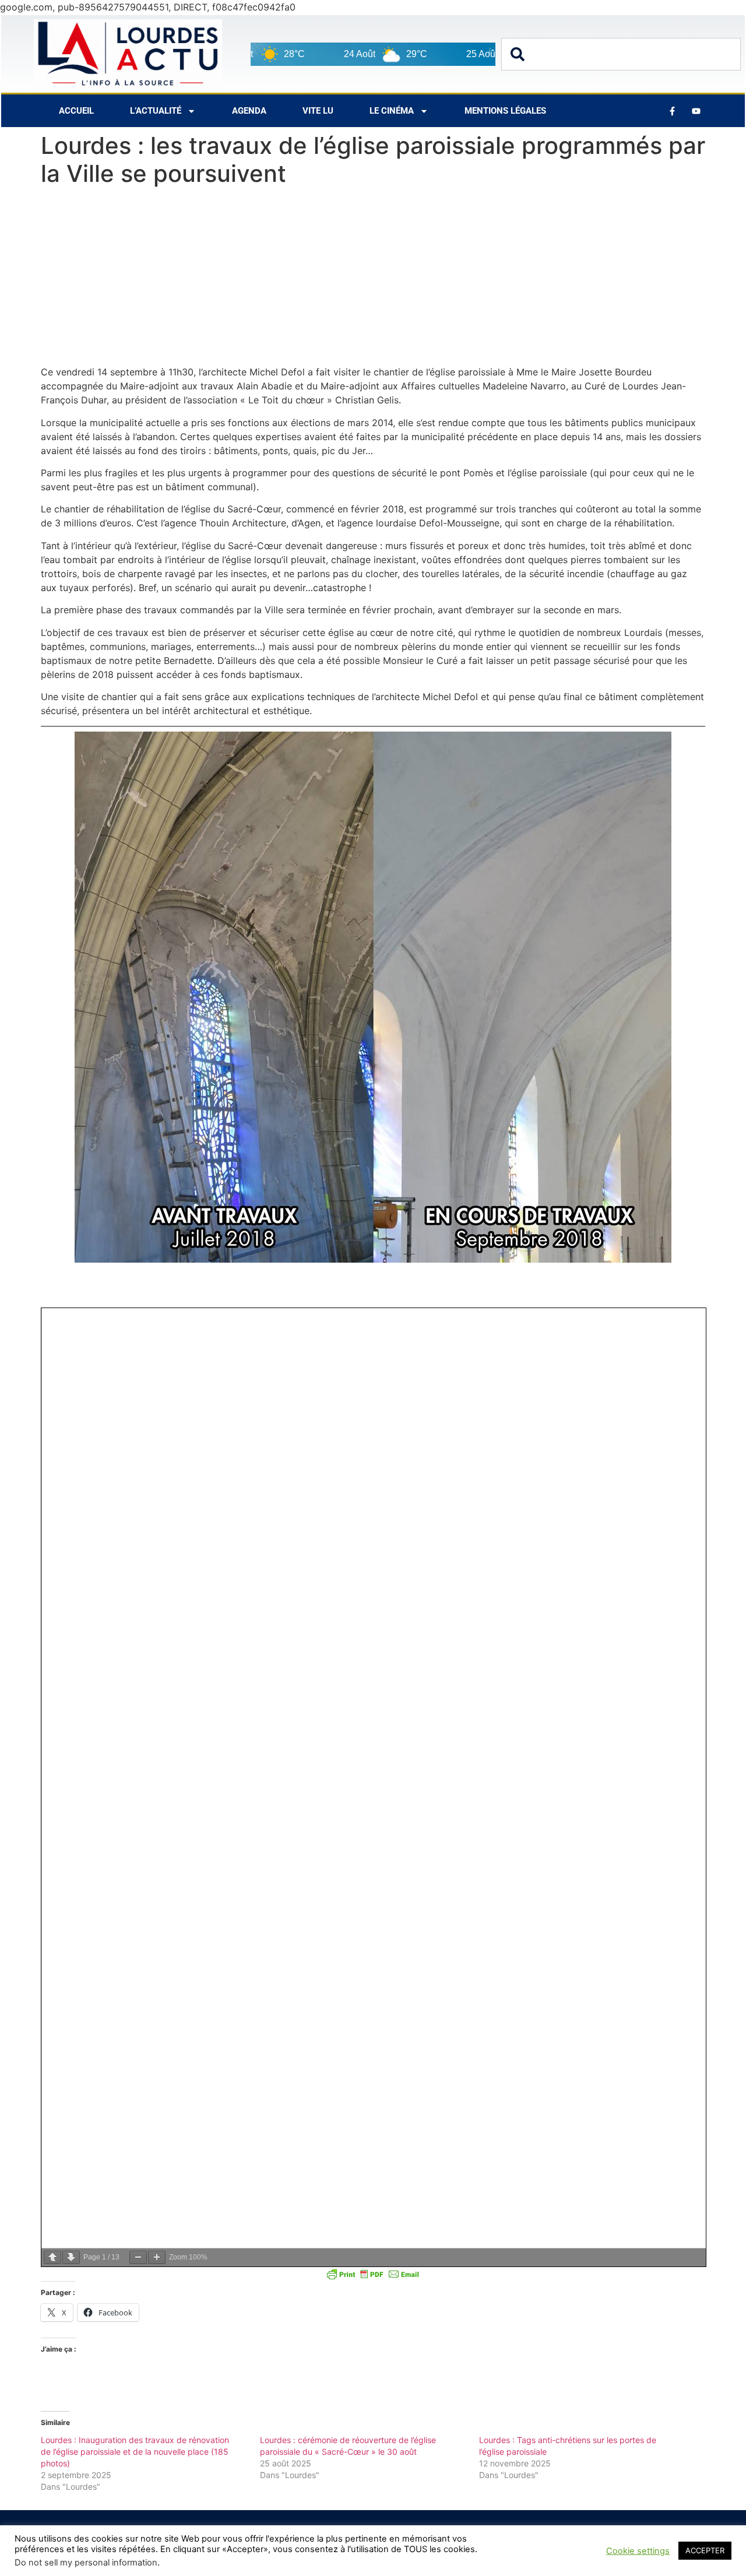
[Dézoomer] (138, 2257)
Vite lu (318, 111)
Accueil (76, 111)
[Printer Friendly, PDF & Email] (373, 2274)
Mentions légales (505, 111)
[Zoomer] (157, 2257)
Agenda (249, 111)
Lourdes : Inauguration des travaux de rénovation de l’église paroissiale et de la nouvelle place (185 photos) (135, 2452)
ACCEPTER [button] (705, 2550)
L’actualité (156, 111)
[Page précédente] (52, 2257)
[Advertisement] (373, 279)
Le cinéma (392, 111)
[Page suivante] (71, 2257)
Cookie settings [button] (638, 2551)
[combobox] (621, 54)
